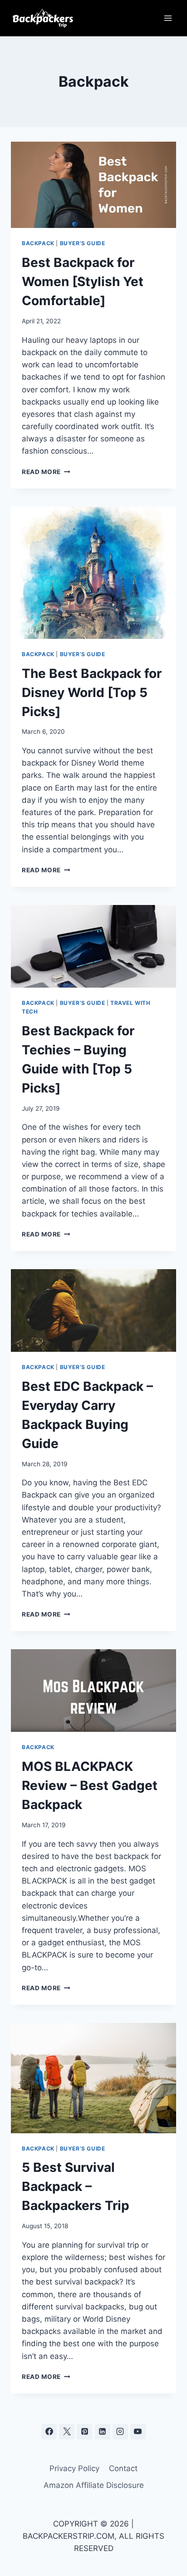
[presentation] (93, 185)
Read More (46, 472)
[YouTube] (138, 2432)
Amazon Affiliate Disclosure (94, 2485)
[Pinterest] (84, 2432)
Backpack (38, 243)
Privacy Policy (74, 2468)
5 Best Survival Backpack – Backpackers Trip (76, 2186)
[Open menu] (168, 18)
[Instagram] (120, 2432)
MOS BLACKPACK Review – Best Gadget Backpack (90, 1785)
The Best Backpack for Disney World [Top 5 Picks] (92, 692)
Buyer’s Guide (83, 243)
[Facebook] (49, 2432)
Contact (123, 2468)
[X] (67, 2432)
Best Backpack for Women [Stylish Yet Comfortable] (83, 282)
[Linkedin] (103, 2432)
